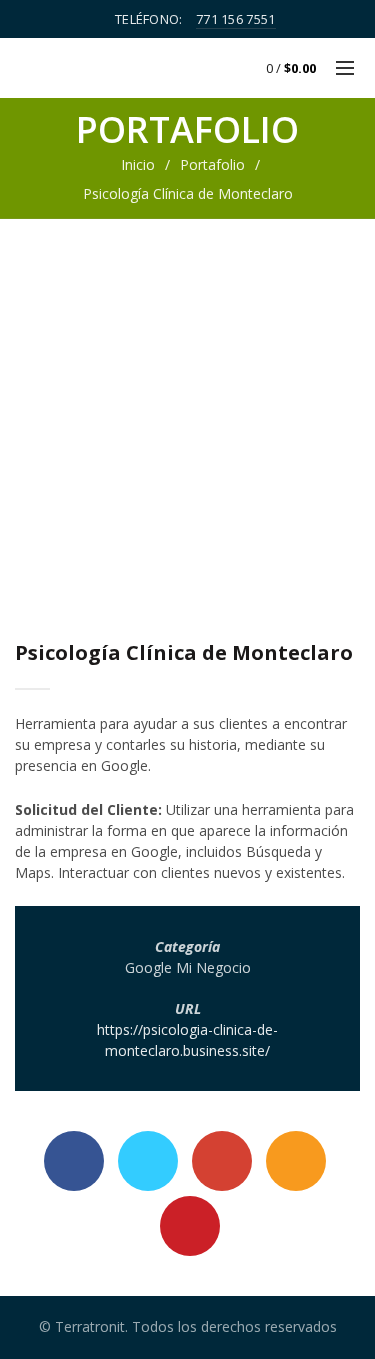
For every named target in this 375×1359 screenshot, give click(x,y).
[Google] (222, 1161)
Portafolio (212, 164)
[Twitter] (148, 1161)
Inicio (138, 164)
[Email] (296, 1161)
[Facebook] (74, 1161)
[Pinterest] (190, 1226)
